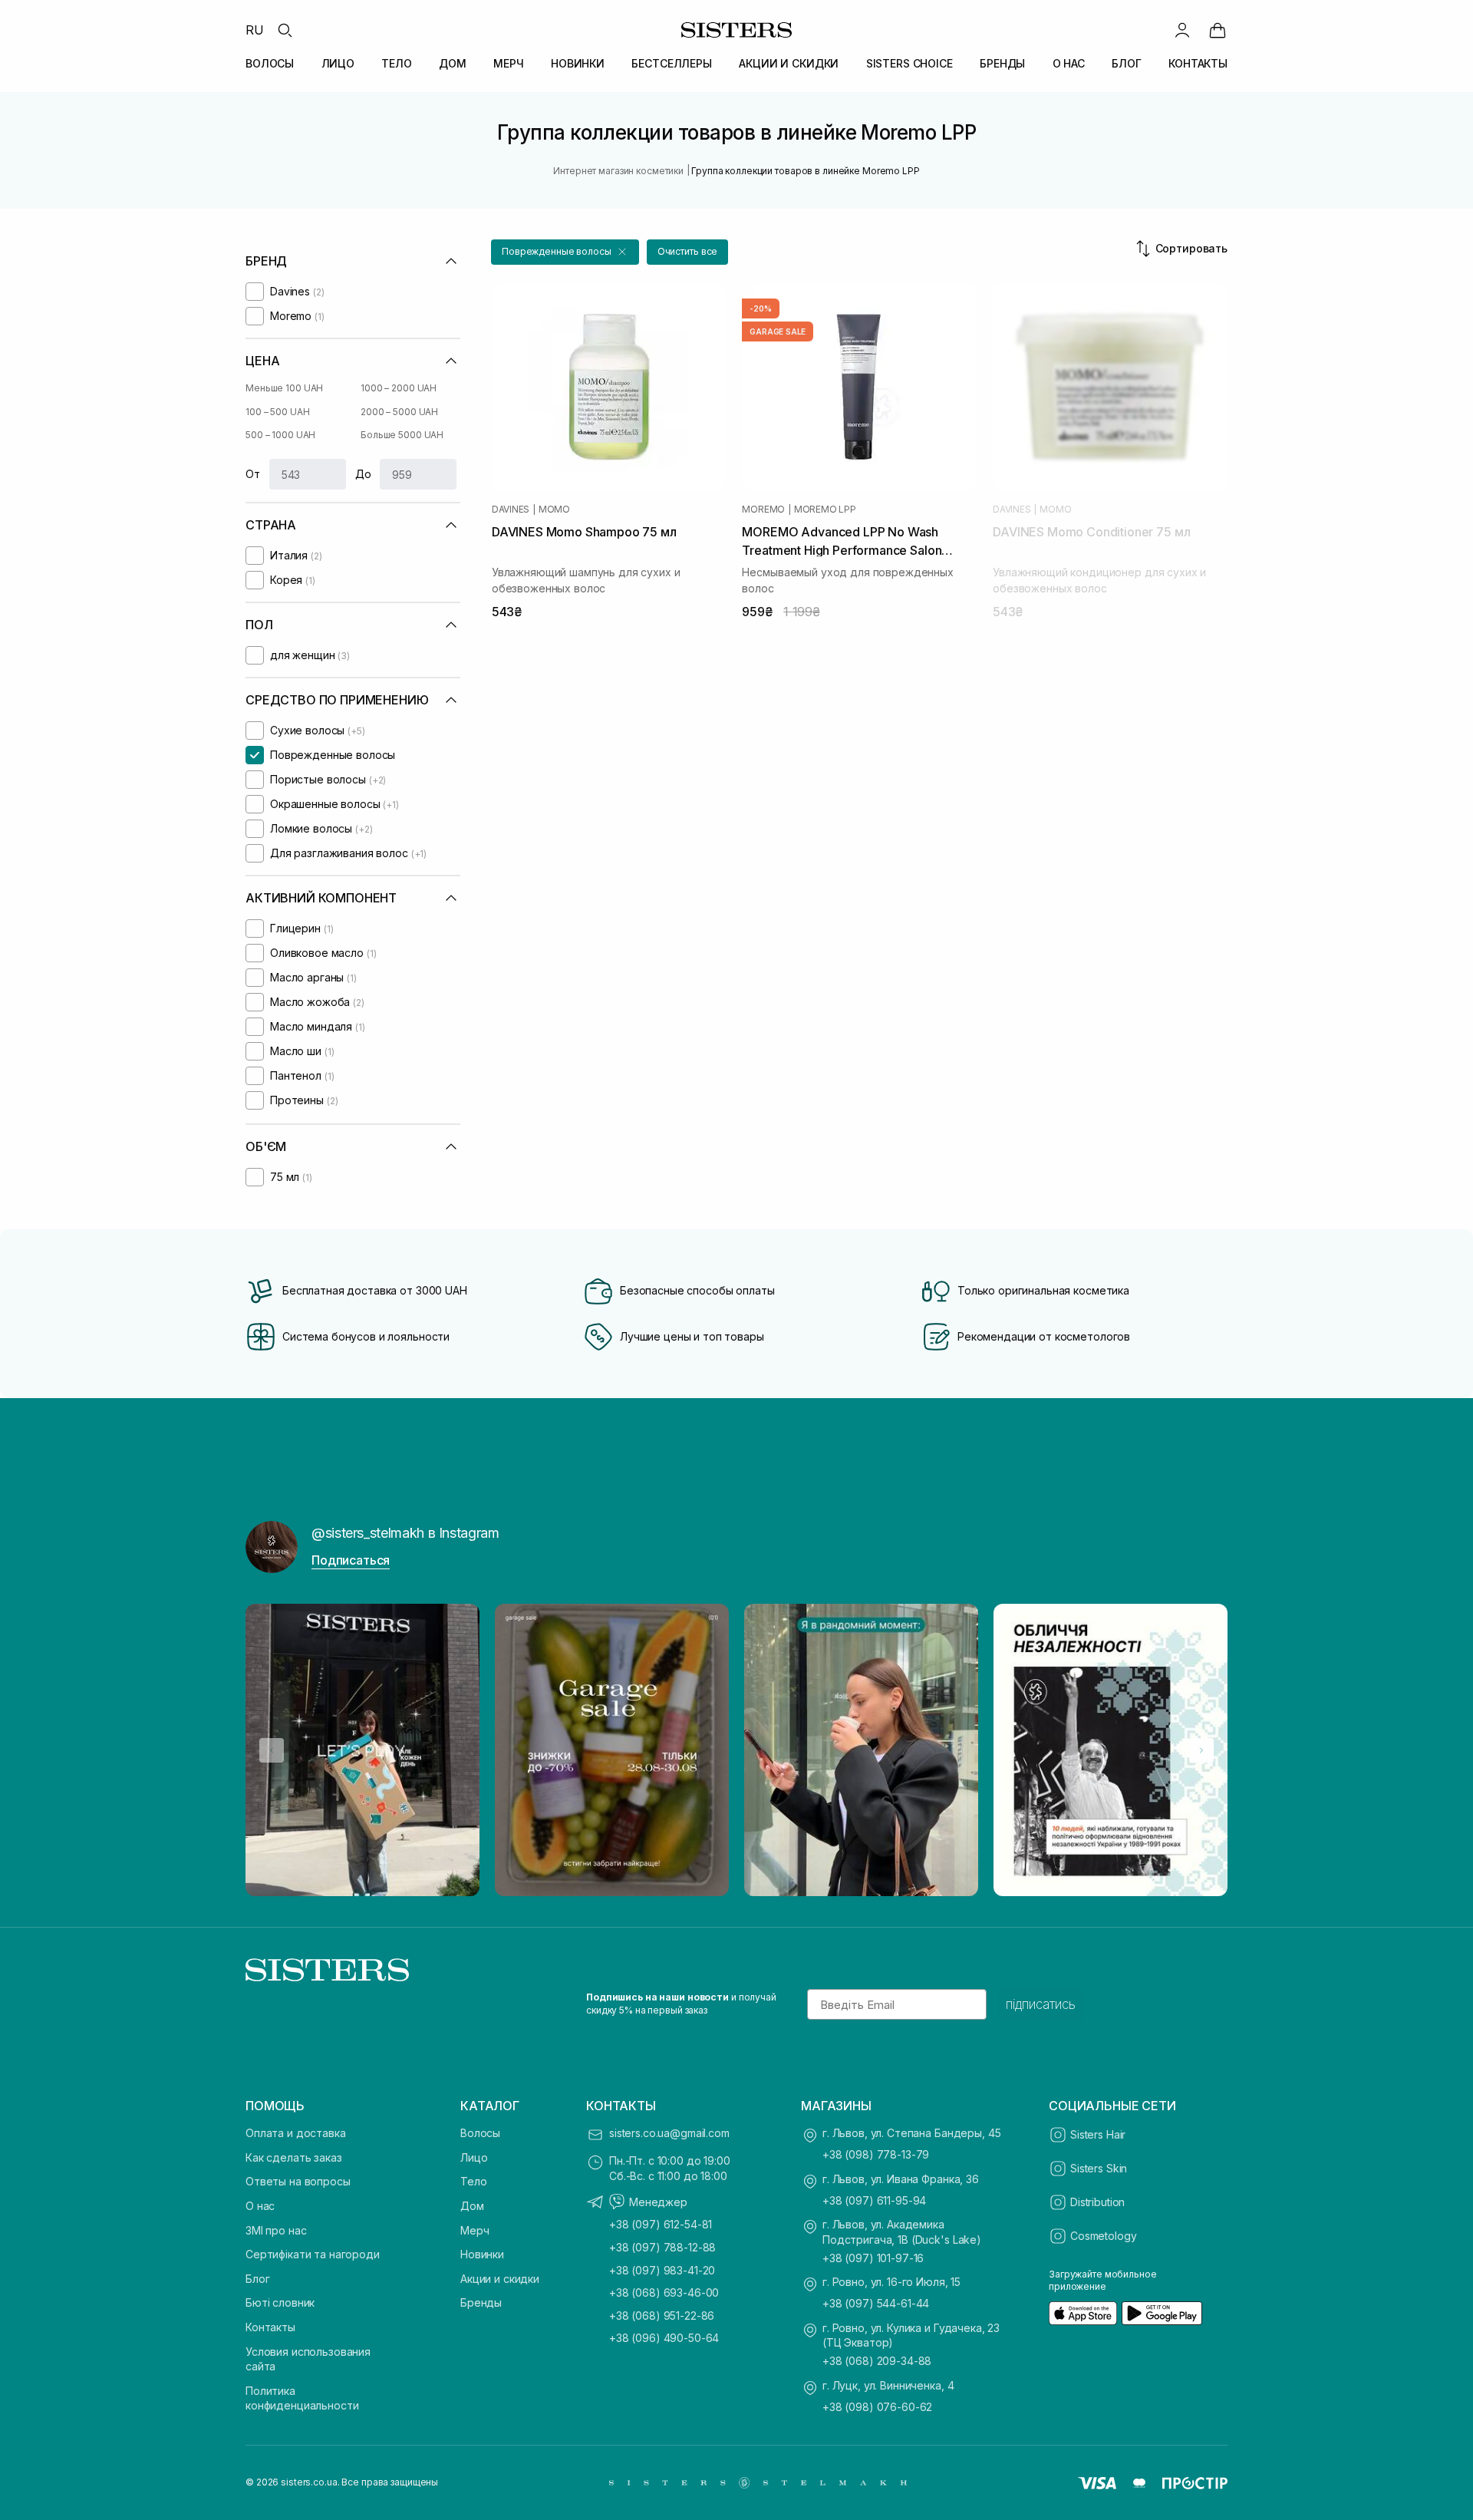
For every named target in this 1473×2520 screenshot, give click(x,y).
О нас (260, 2206)
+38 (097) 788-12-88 (662, 2247)
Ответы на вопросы (298, 2181)
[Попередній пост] (272, 1750)
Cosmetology (1103, 2236)
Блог (257, 2279)
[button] (565, 252)
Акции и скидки (500, 2279)
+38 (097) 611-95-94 (874, 2200)
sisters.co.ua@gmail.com (669, 2133)
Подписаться (351, 1560)
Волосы (480, 2133)
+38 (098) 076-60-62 (877, 2407)
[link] (1218, 30)
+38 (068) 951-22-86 (662, 2315)
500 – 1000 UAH (280, 435)
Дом (472, 2206)
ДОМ (453, 63)
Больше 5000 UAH (402, 435)
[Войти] (1182, 30)
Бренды (481, 2302)
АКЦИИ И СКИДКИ (789, 63)
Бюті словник (280, 2302)
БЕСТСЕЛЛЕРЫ (671, 63)
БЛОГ (1126, 63)
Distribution (1097, 2202)
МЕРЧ (508, 63)
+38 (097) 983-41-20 (662, 2270)
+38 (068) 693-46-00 (664, 2292)
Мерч (475, 2230)
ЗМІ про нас (276, 2230)
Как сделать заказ (294, 2157)
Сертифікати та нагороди (313, 2254)
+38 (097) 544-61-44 (876, 2303)
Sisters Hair (1098, 2134)
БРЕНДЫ (1002, 63)
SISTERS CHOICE (910, 63)
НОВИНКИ (578, 63)
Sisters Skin (1099, 2168)
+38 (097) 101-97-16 (873, 2258)
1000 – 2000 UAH (399, 388)
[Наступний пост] (1201, 1750)
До (363, 474)
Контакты (270, 2327)
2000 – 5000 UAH (399, 412)
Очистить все (688, 251)
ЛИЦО (338, 63)
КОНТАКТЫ (1198, 63)
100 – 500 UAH (277, 412)
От (253, 474)
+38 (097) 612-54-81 (661, 2224)
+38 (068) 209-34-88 (877, 2361)
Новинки (482, 2254)
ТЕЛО (396, 63)
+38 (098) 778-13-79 (876, 2154)
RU (255, 30)
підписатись (1041, 2004)
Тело (473, 2181)
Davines (511, 510)
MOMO (554, 510)
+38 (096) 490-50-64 (664, 2338)
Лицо (474, 2157)
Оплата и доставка (296, 2133)
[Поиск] (285, 30)
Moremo (763, 510)
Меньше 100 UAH (284, 388)
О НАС (1069, 63)
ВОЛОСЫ (270, 63)
